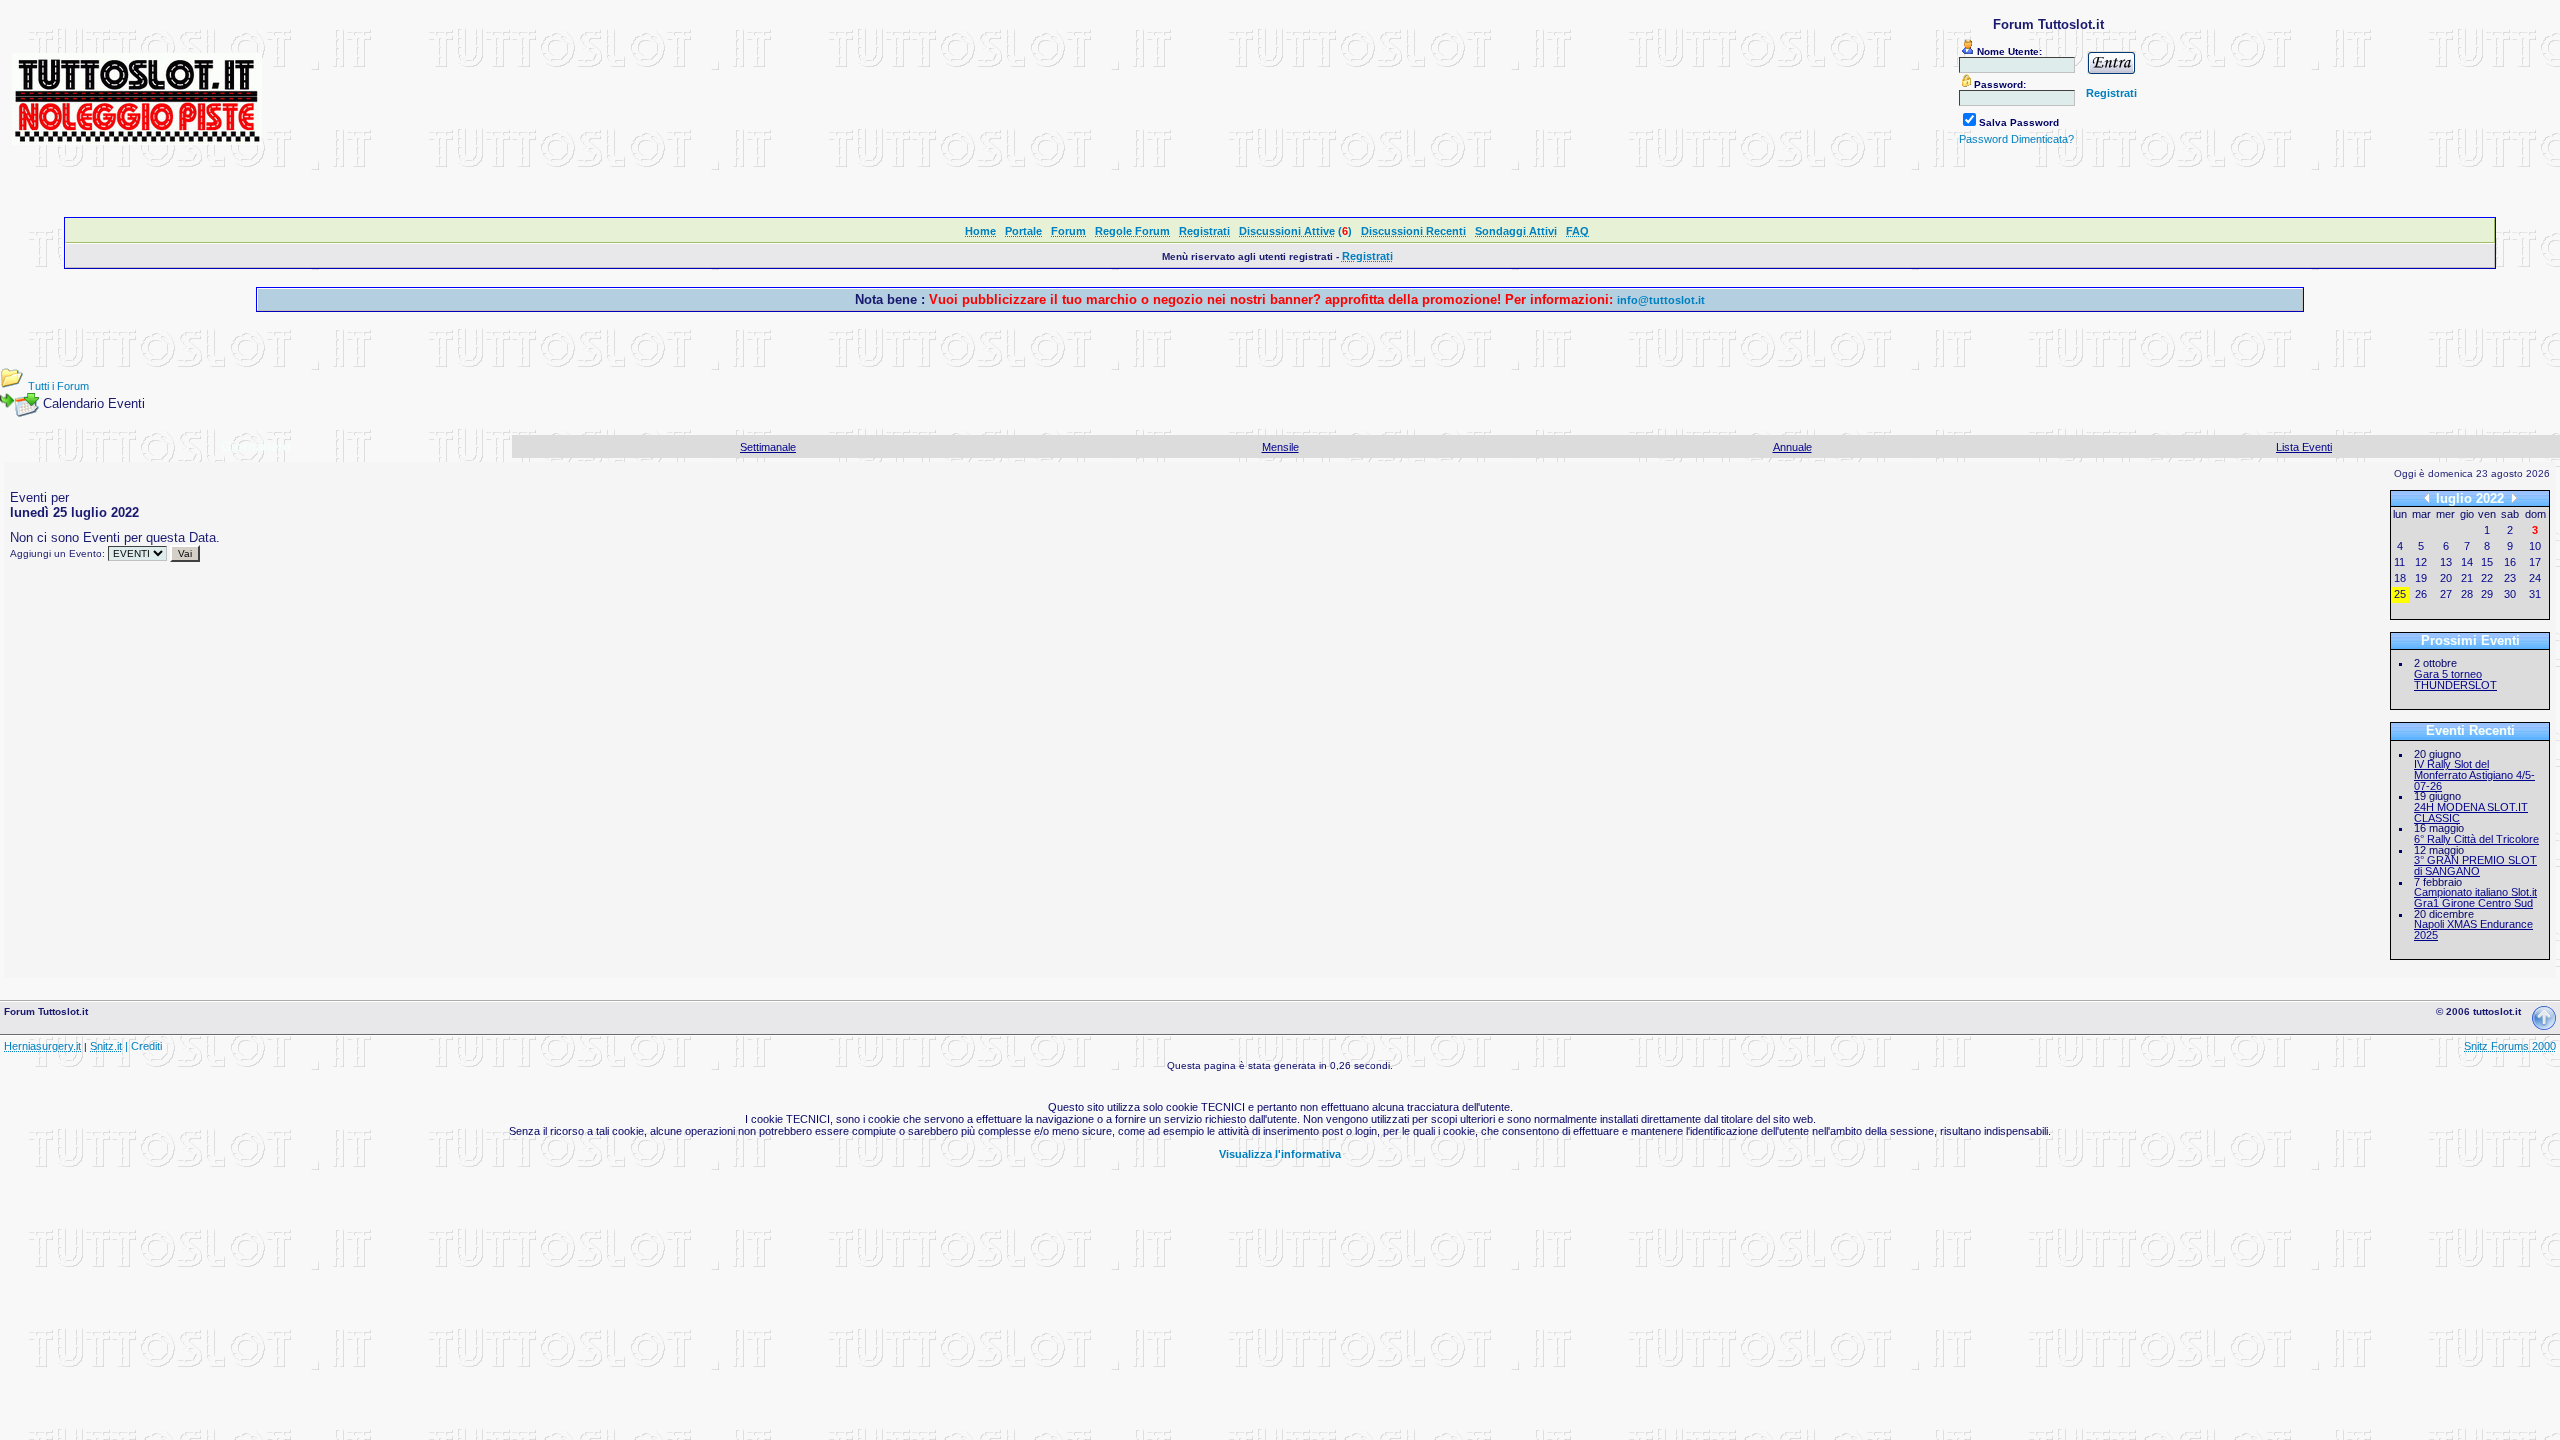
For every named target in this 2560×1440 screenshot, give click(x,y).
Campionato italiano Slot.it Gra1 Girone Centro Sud (2475, 897)
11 (2399, 562)
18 (2400, 578)
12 (2421, 562)
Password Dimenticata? (2016, 139)
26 (2421, 594)
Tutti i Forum (58, 386)
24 (2535, 578)
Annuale (1792, 447)
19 (2421, 578)
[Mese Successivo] (2514, 499)
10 (2535, 546)
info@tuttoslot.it (1661, 300)
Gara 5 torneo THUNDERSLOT (2455, 679)
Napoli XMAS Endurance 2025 (2473, 929)
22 (2487, 578)
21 (2467, 578)
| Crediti (143, 1046)
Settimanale (768, 447)
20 (2446, 578)
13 (2446, 562)
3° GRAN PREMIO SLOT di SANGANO (2475, 865)
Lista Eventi (2304, 447)
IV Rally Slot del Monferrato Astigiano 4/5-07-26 (2474, 774)
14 (2467, 562)
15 (2487, 562)
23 (2510, 578)
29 (2487, 594)
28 (2467, 594)
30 (2510, 594)
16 (2510, 562)
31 (2535, 594)
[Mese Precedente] (2427, 499)
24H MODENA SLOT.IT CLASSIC (2471, 812)
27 (2446, 594)
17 (2535, 562)
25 (2400, 594)
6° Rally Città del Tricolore (2476, 839)
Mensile (1280, 447)
